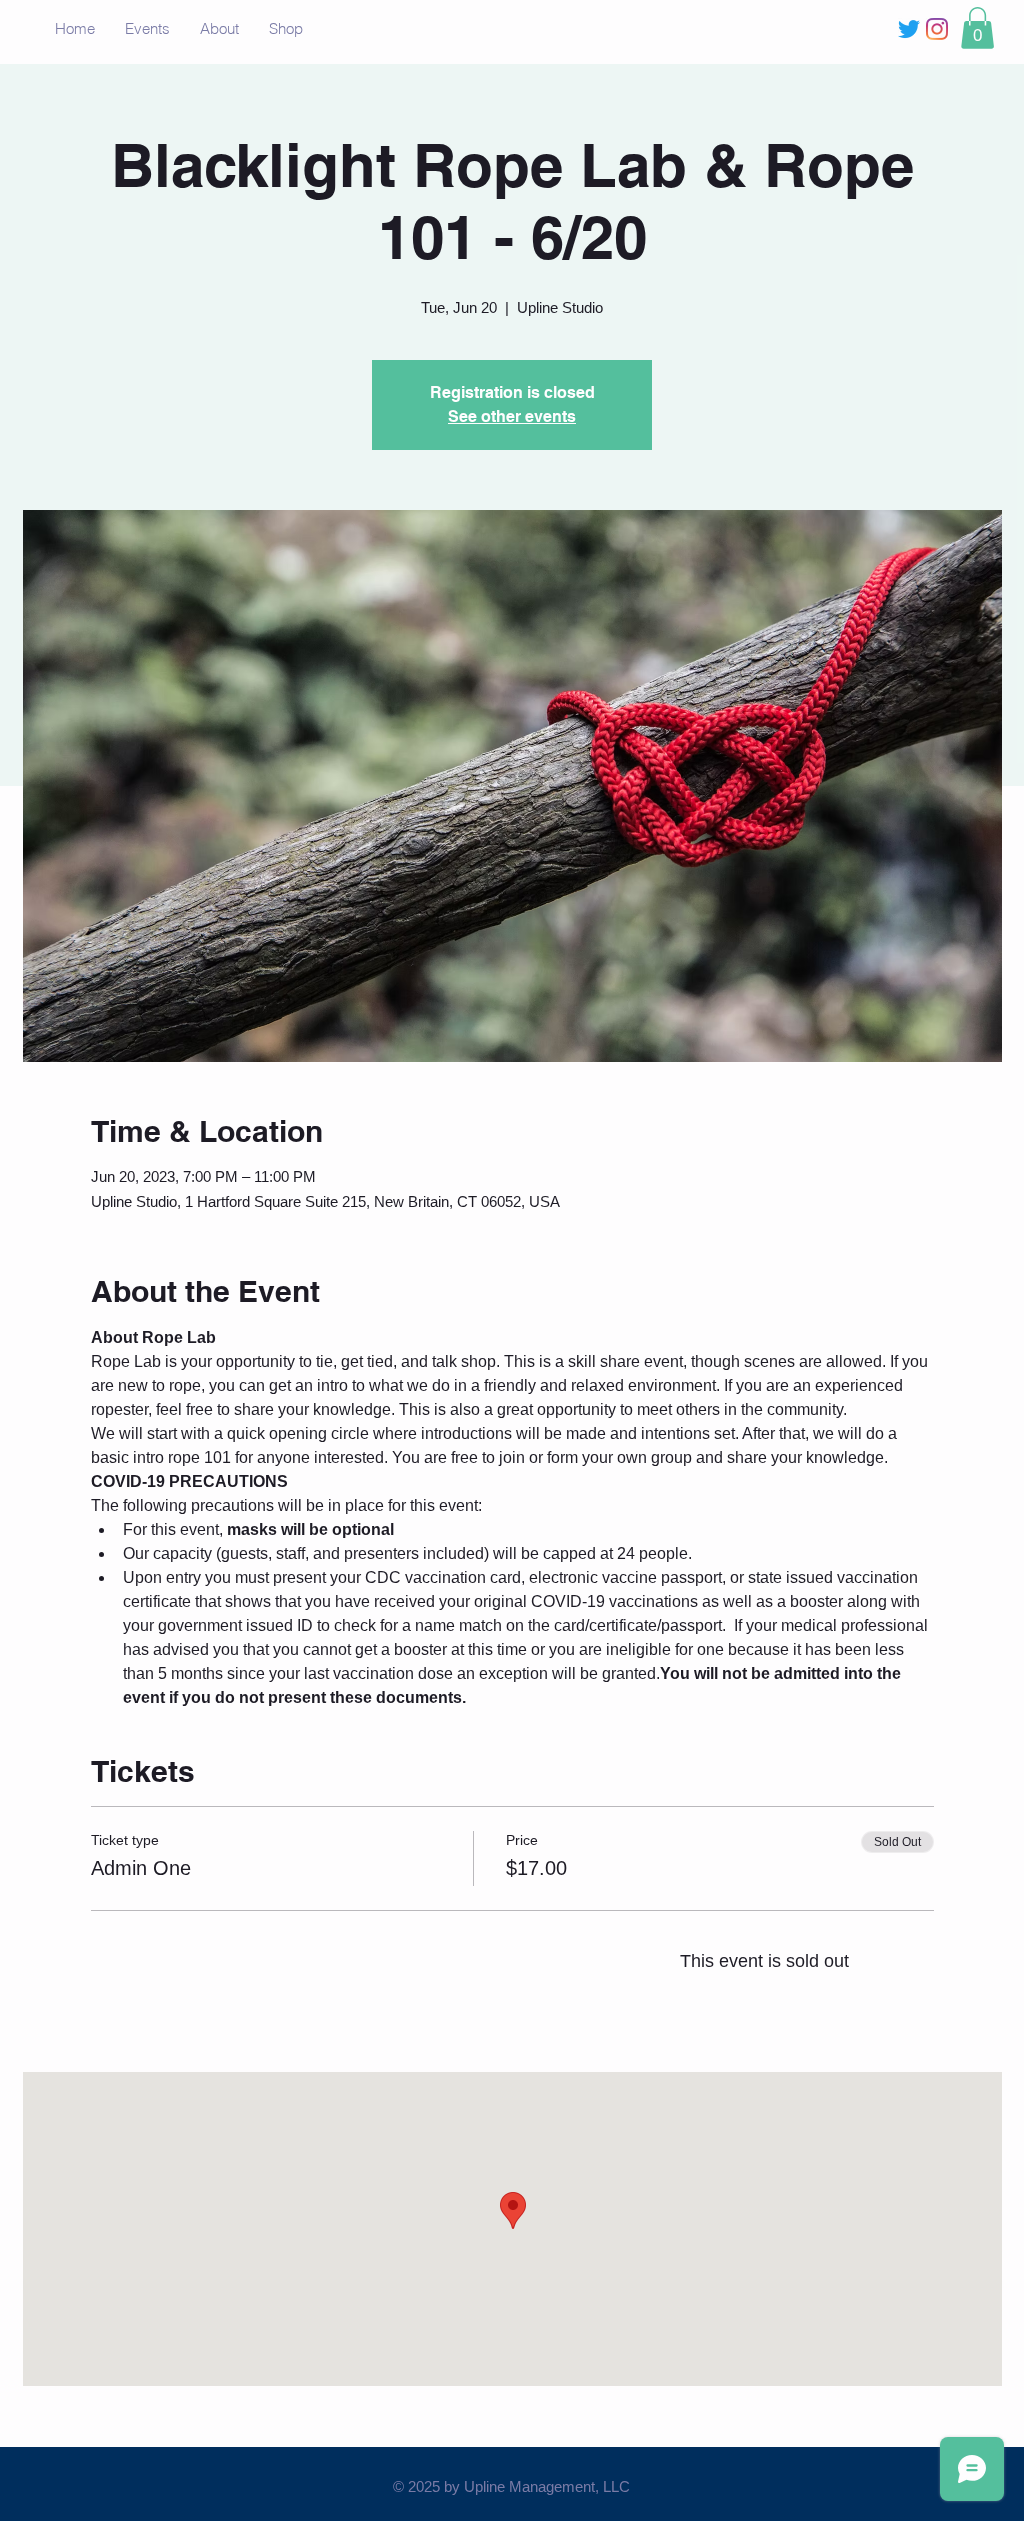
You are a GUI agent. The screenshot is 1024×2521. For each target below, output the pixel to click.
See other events (512, 416)
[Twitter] (909, 29)
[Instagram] (937, 29)
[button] (977, 28)
